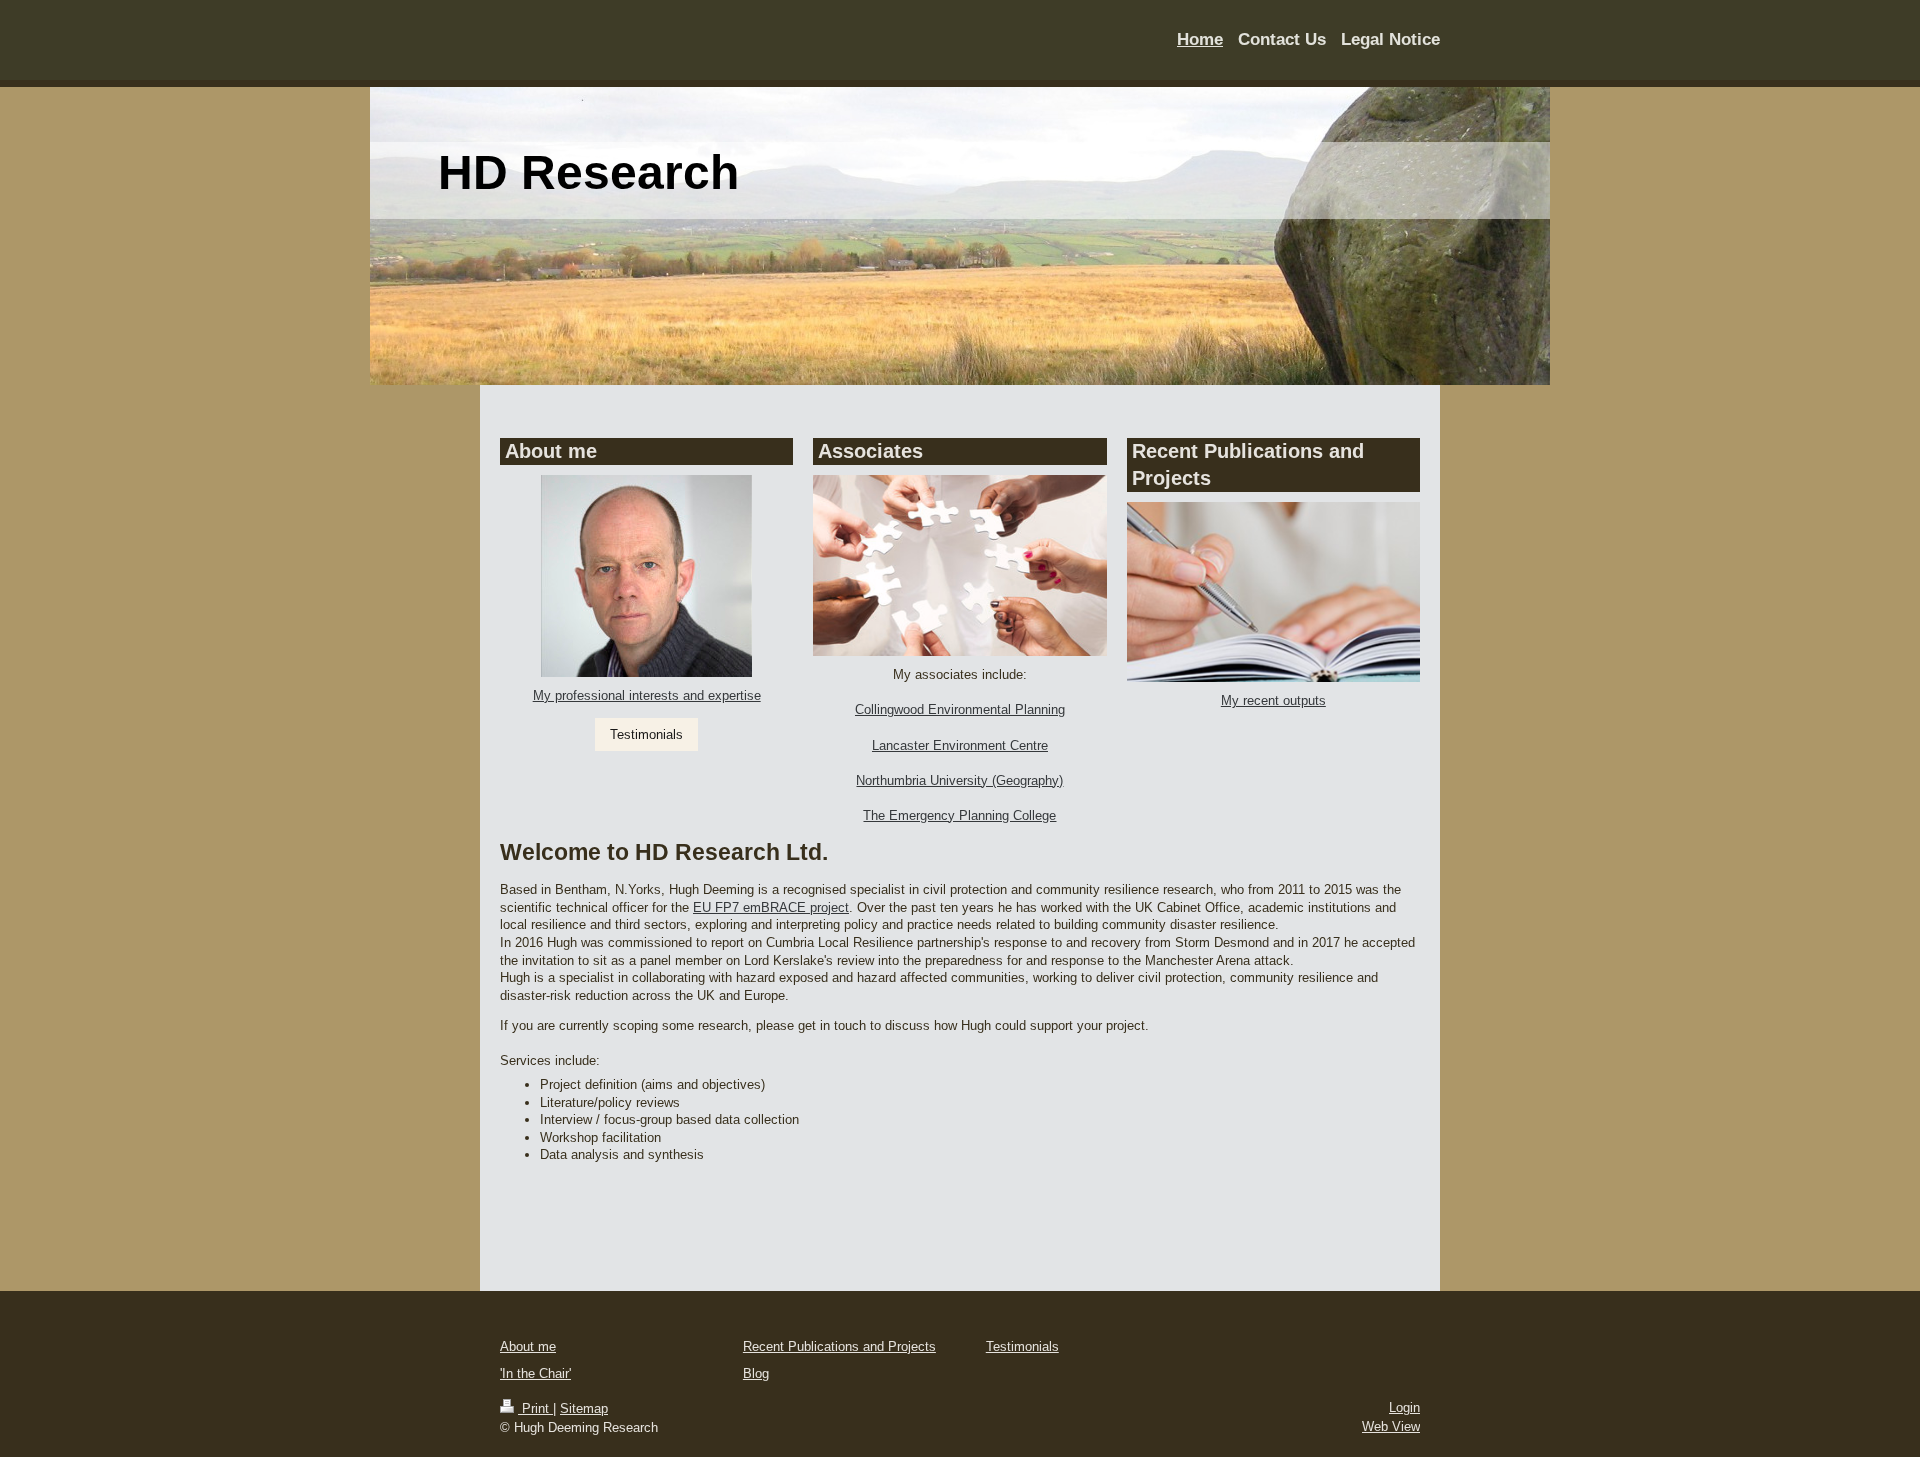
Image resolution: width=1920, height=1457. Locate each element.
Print (535, 1408)
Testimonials (646, 734)
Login (1404, 1407)
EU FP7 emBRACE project (771, 907)
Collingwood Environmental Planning (960, 709)
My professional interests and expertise (647, 695)
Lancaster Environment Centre (960, 745)
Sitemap (584, 1408)
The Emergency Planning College (959, 815)
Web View (1391, 1426)
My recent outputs (1273, 700)
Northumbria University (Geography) (959, 780)
